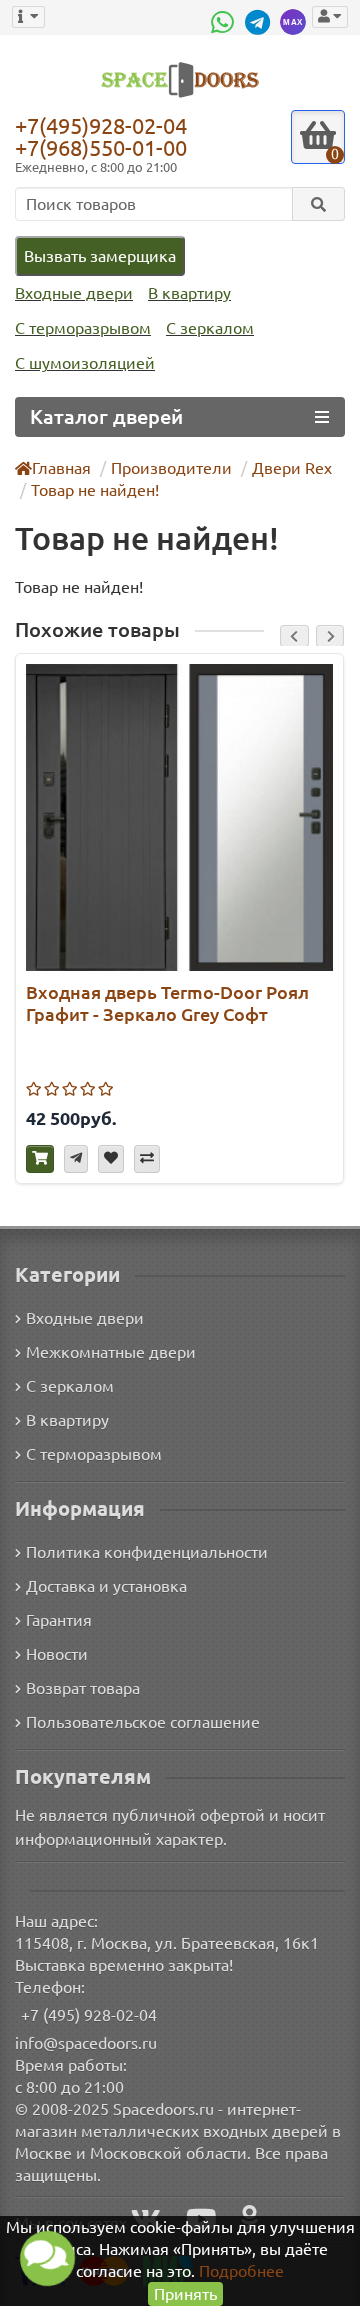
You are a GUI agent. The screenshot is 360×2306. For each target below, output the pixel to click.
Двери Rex (292, 468)
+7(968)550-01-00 (101, 147)
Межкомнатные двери (111, 1352)
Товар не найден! (95, 490)
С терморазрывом (83, 328)
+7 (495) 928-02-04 (89, 2015)
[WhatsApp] (225, 22)
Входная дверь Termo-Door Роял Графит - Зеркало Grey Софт (167, 1003)
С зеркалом (210, 328)
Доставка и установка (106, 1586)
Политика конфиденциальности (147, 1552)
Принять (185, 2294)
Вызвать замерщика (100, 256)
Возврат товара (83, 1688)
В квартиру (189, 293)
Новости (57, 1654)
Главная (61, 468)
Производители (171, 468)
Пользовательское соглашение (143, 1722)
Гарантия (59, 1620)
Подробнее (241, 2271)
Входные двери (74, 293)
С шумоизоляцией (85, 363)
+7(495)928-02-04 (101, 125)
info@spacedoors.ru (86, 2043)
